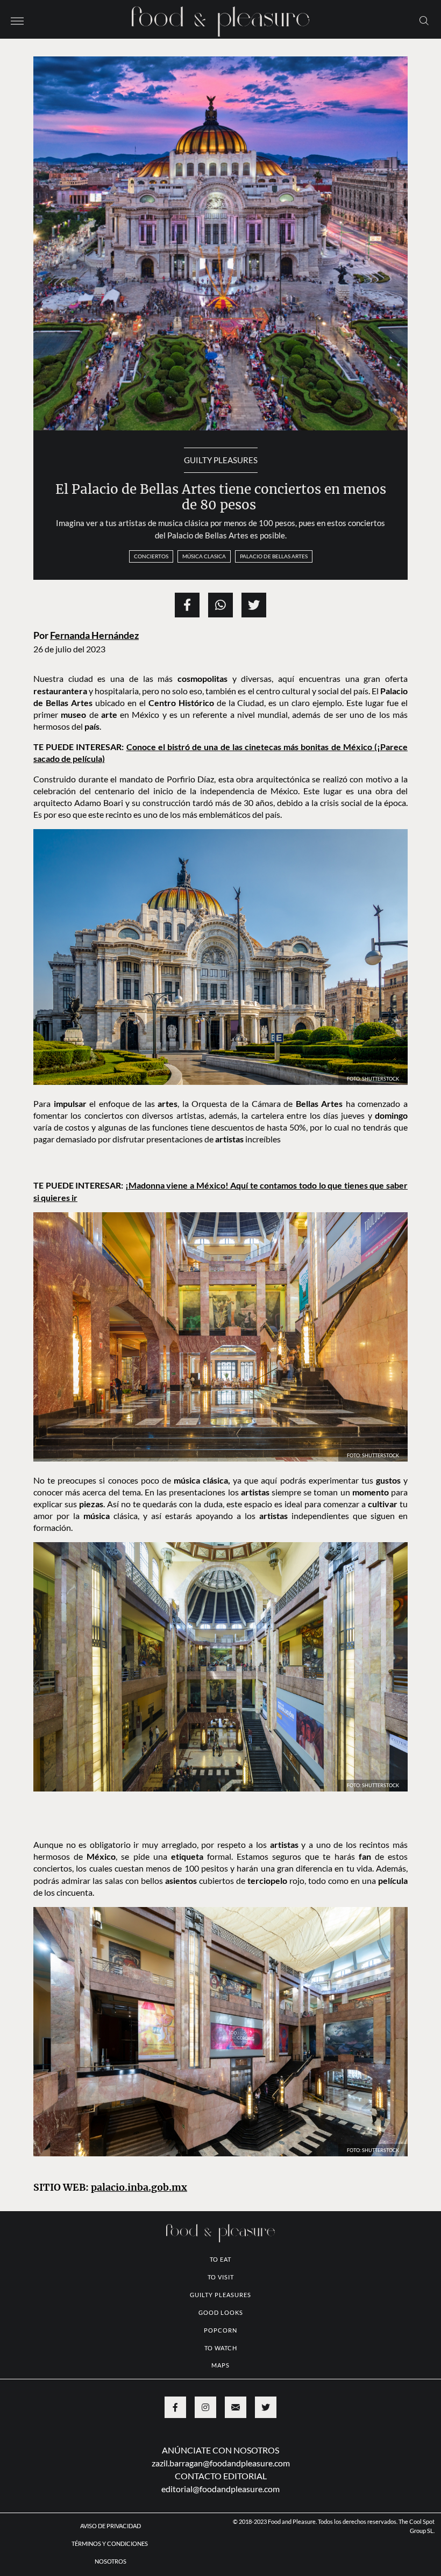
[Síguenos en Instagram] (205, 2407)
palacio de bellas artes (274, 556)
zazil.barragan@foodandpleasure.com (221, 2463)
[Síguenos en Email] (236, 2407)
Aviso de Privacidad (111, 2526)
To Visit (221, 2277)
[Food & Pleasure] (220, 18)
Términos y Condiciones (110, 2543)
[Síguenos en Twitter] (266, 2407)
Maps (220, 2365)
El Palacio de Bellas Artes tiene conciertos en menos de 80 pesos (221, 497)
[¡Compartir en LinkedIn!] (220, 605)
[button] (17, 20)
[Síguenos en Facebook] (175, 2407)
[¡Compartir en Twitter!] (254, 605)
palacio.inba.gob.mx (139, 2188)
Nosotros (111, 2561)
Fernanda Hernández (94, 635)
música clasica (204, 556)
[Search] (424, 20)
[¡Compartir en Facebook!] (187, 605)
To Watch (221, 2348)
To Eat (220, 2259)
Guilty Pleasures (221, 460)
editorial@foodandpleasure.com (220, 2489)
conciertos (151, 556)
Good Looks (221, 2312)
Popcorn (220, 2330)
